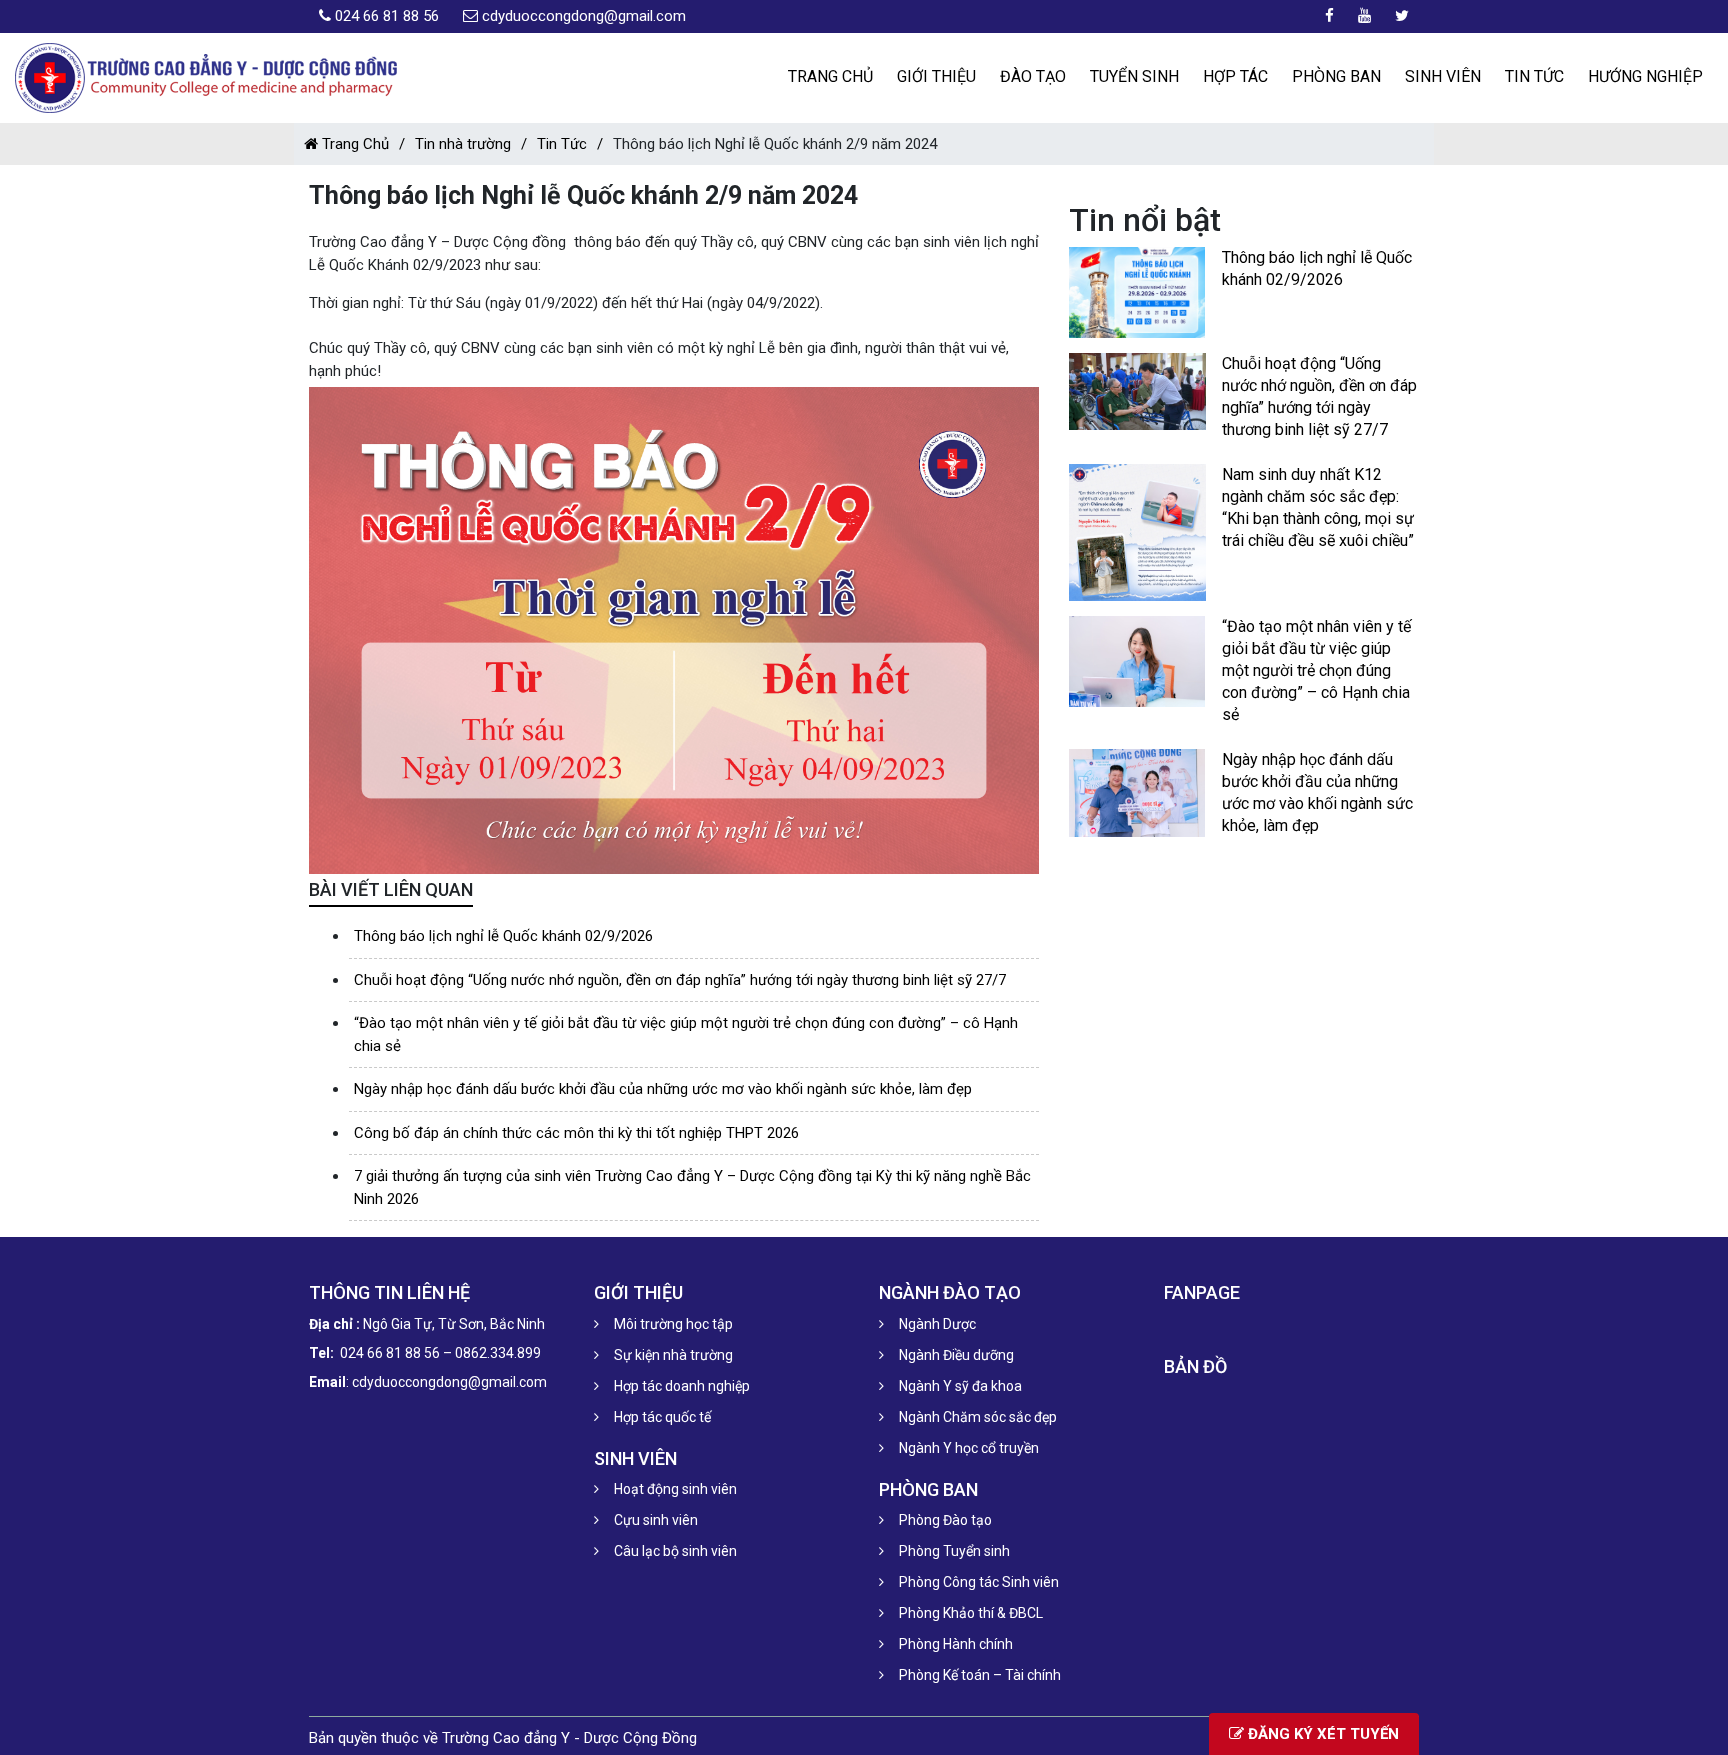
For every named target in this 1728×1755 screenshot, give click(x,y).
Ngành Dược (937, 1324)
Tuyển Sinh (1134, 76)
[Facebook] (1329, 16)
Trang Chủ (353, 144)
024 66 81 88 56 (387, 16)
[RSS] (1402, 16)
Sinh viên (1443, 76)
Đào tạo (1033, 76)
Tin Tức (1534, 76)
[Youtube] (1364, 16)
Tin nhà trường (463, 144)
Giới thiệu (936, 76)
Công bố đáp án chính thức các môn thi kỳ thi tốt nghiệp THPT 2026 (576, 1133)
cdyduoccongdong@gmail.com (584, 16)
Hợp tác (1235, 76)
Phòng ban (1336, 76)
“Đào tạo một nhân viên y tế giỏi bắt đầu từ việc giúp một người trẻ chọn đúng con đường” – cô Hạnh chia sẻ (1316, 670)
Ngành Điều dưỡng (956, 1355)
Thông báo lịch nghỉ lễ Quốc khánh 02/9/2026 (503, 936)
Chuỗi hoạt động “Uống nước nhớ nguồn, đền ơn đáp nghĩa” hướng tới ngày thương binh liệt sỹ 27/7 (680, 980)
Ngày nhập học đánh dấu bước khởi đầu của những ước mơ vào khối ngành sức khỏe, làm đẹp (663, 1089)
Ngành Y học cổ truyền (969, 1448)
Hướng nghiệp (1645, 76)
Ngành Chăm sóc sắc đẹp (978, 1417)
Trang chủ (830, 76)
